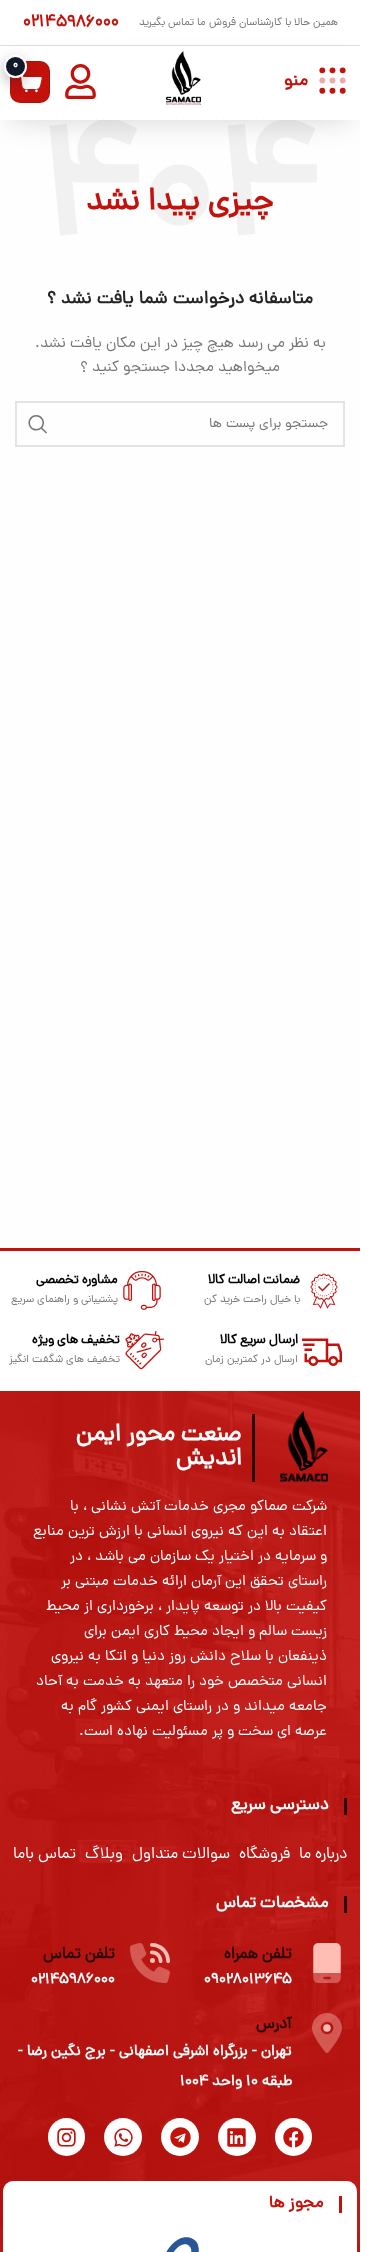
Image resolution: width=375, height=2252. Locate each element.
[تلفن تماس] (150, 1963)
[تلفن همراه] (327, 1963)
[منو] (332, 80)
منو (296, 81)
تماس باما (44, 1855)
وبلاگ (104, 1855)
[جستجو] (38, 424)
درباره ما (323, 1855)
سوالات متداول (181, 1855)
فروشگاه (264, 1855)
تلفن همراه (258, 1955)
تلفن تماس (79, 1955)
